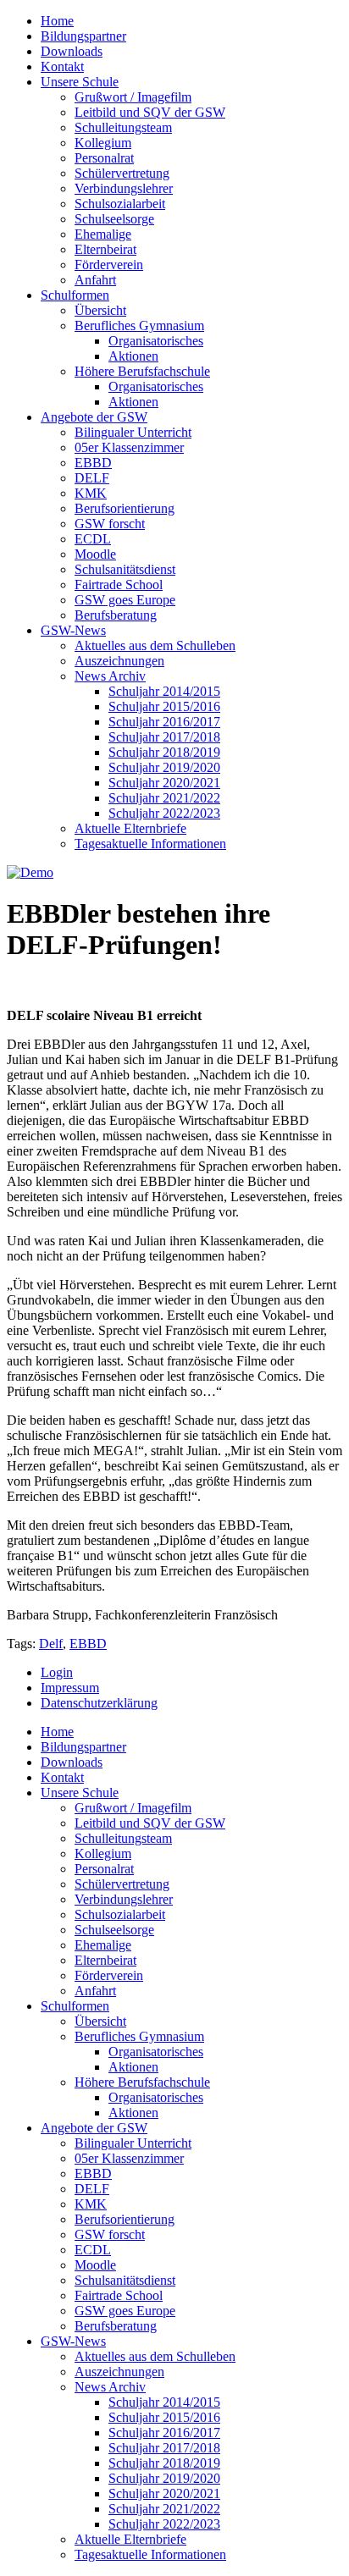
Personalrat (104, 158)
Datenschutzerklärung (99, 1703)
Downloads (72, 51)
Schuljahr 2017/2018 (164, 737)
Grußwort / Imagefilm (133, 97)
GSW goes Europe (125, 600)
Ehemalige (103, 234)
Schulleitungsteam (123, 127)
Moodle (95, 554)
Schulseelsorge (114, 219)
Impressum (70, 1688)
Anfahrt (95, 280)
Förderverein (109, 265)
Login (57, 1672)
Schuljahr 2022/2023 (164, 813)
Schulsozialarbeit (120, 204)
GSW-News (73, 630)
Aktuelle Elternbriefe (130, 828)
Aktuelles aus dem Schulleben (155, 645)
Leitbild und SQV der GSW (150, 112)
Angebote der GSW (94, 417)
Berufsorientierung (125, 508)
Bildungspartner (83, 36)
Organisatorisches (156, 341)
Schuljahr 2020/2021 (164, 783)
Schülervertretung (122, 173)
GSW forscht (110, 524)
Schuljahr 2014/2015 (164, 691)
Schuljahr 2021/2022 (164, 798)
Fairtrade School (119, 585)
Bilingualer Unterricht (133, 432)
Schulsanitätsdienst (125, 569)
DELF (92, 478)
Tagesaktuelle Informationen (150, 844)
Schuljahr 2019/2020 (164, 767)
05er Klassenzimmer (129, 447)
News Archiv (110, 676)
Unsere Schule (80, 82)
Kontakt (62, 66)
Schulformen (75, 295)
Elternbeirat (105, 249)
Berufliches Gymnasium (139, 325)
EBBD (93, 463)
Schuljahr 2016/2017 (164, 722)
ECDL (93, 539)
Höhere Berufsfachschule (142, 371)
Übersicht (100, 310)
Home (57, 21)
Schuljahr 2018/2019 (164, 752)
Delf (51, 1644)
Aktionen (133, 356)
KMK (91, 493)
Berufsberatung (116, 615)
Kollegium (103, 143)
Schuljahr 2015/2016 (164, 706)
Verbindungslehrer (124, 188)
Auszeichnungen (119, 661)
